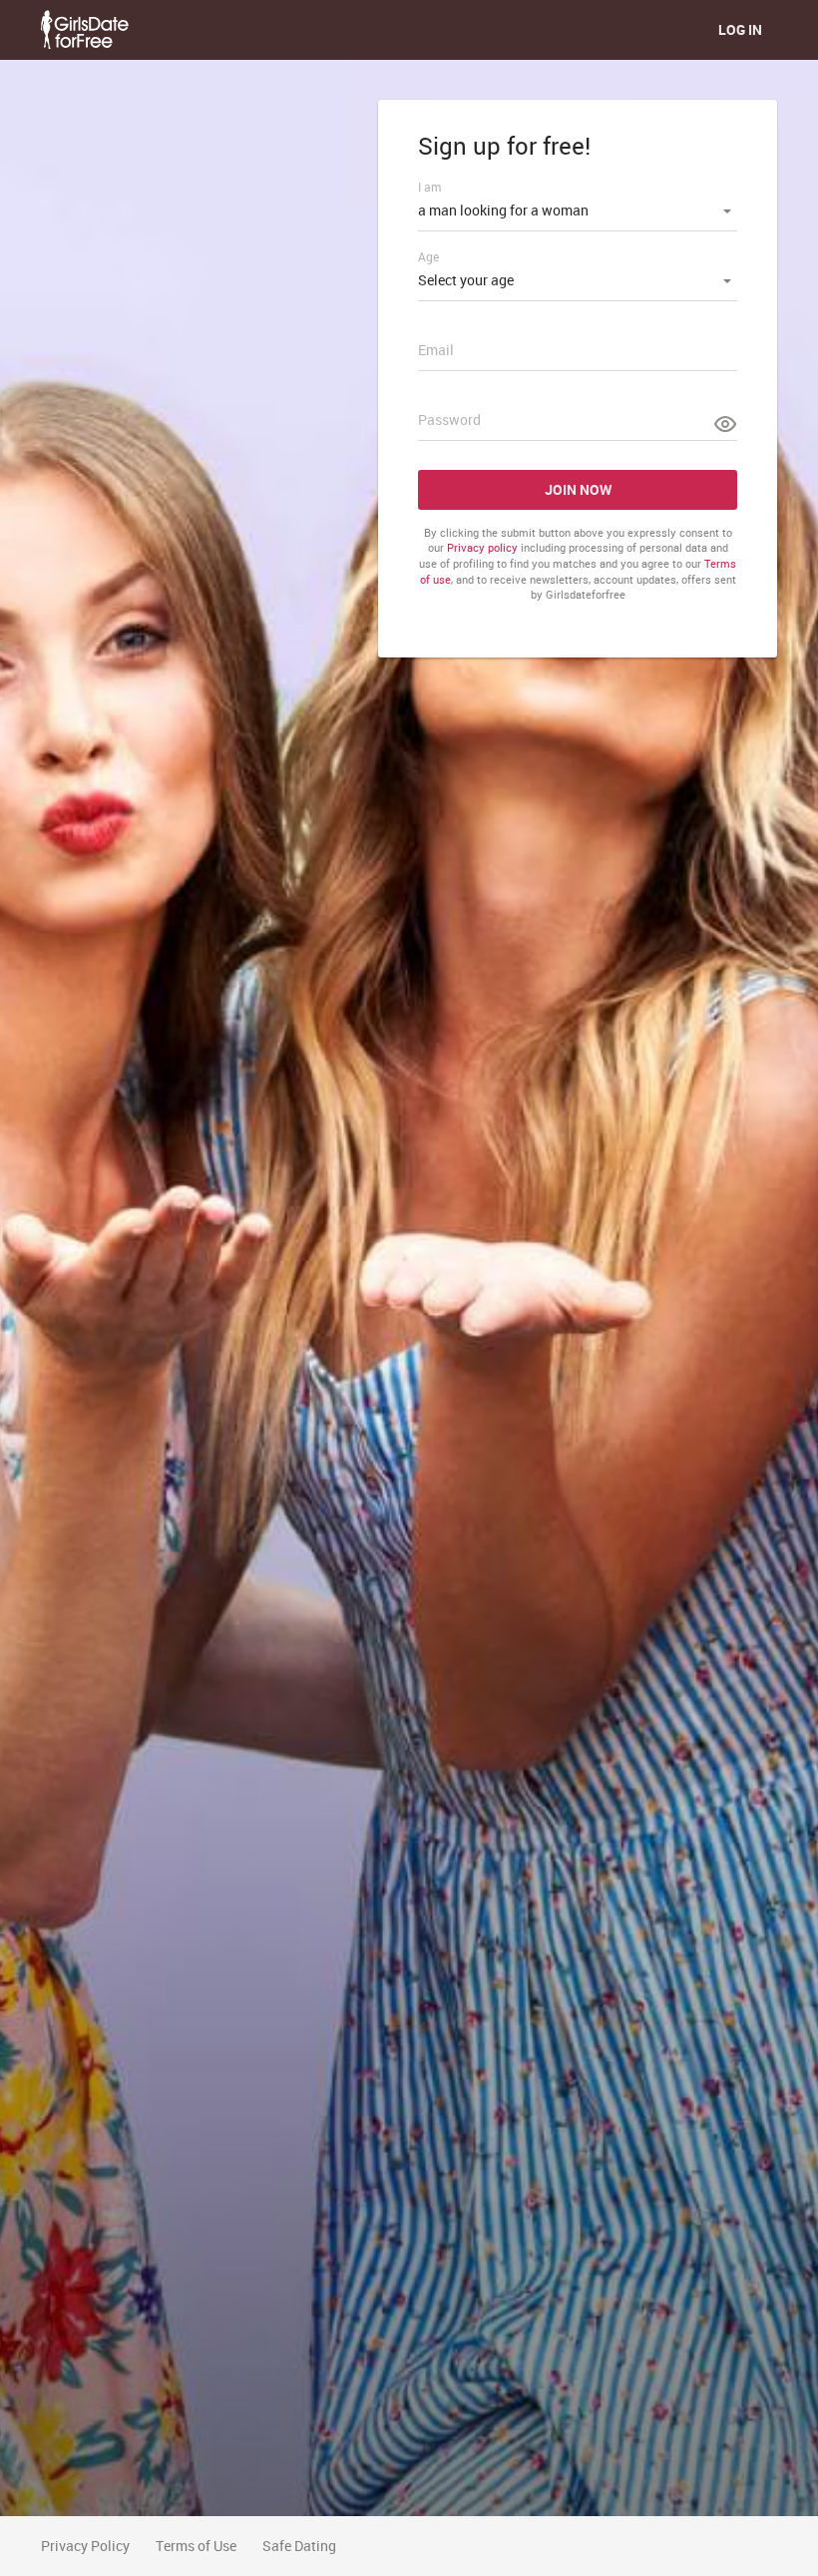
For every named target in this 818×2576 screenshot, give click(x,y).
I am (429, 187)
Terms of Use (196, 2546)
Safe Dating (299, 2546)
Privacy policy (482, 547)
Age (428, 256)
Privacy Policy (85, 2546)
